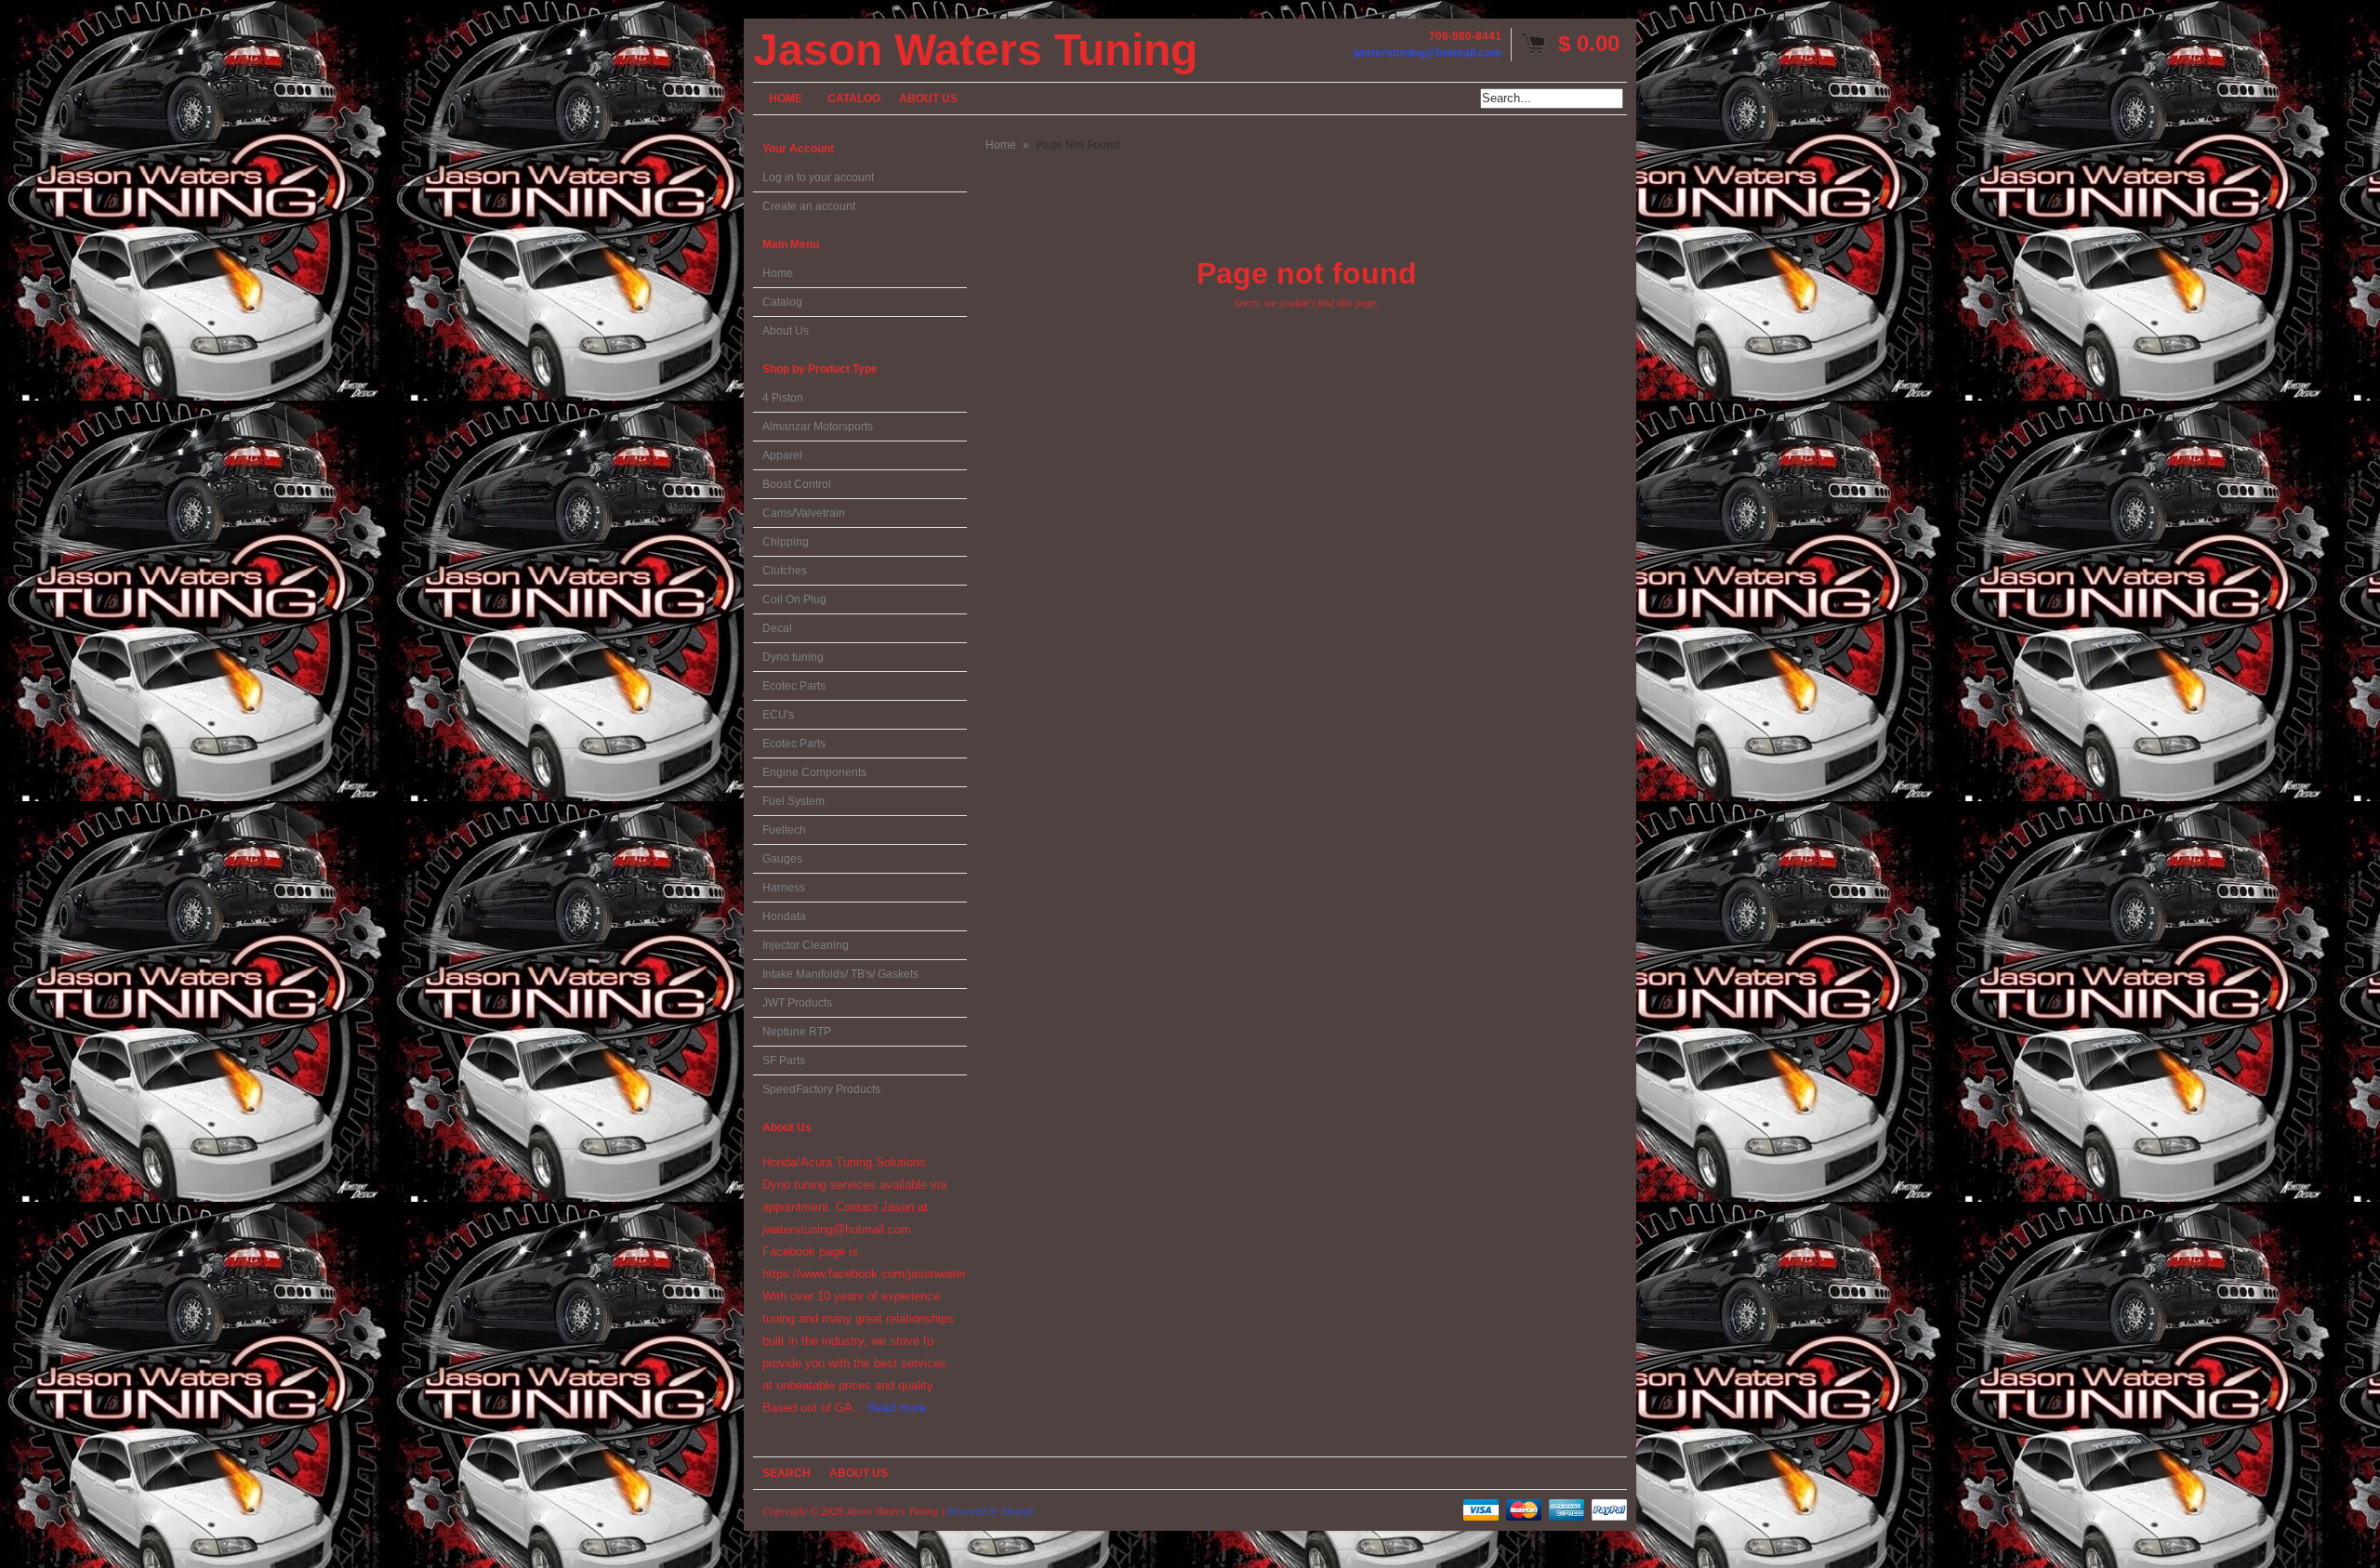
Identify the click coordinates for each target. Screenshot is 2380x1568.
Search (787, 1473)
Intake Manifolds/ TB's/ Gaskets (840, 974)
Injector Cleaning (806, 945)
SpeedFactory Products (821, 1089)
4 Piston (783, 398)
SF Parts (784, 1061)
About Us (786, 331)
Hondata (784, 916)
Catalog (782, 302)
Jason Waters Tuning (975, 50)
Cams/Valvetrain (804, 513)
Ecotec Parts (794, 686)
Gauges (782, 859)
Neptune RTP (797, 1032)
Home (778, 273)
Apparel (782, 455)
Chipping (786, 542)
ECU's (778, 715)
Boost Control (797, 484)
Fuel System (793, 801)
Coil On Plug (794, 600)
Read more (897, 1408)
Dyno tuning (793, 657)
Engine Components (814, 772)
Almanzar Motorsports (818, 427)
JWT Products (797, 1003)
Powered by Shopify (991, 1510)
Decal (777, 628)
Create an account (809, 206)
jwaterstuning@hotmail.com (1428, 53)
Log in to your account (818, 178)
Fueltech (784, 830)
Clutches (785, 571)
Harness (784, 888)
